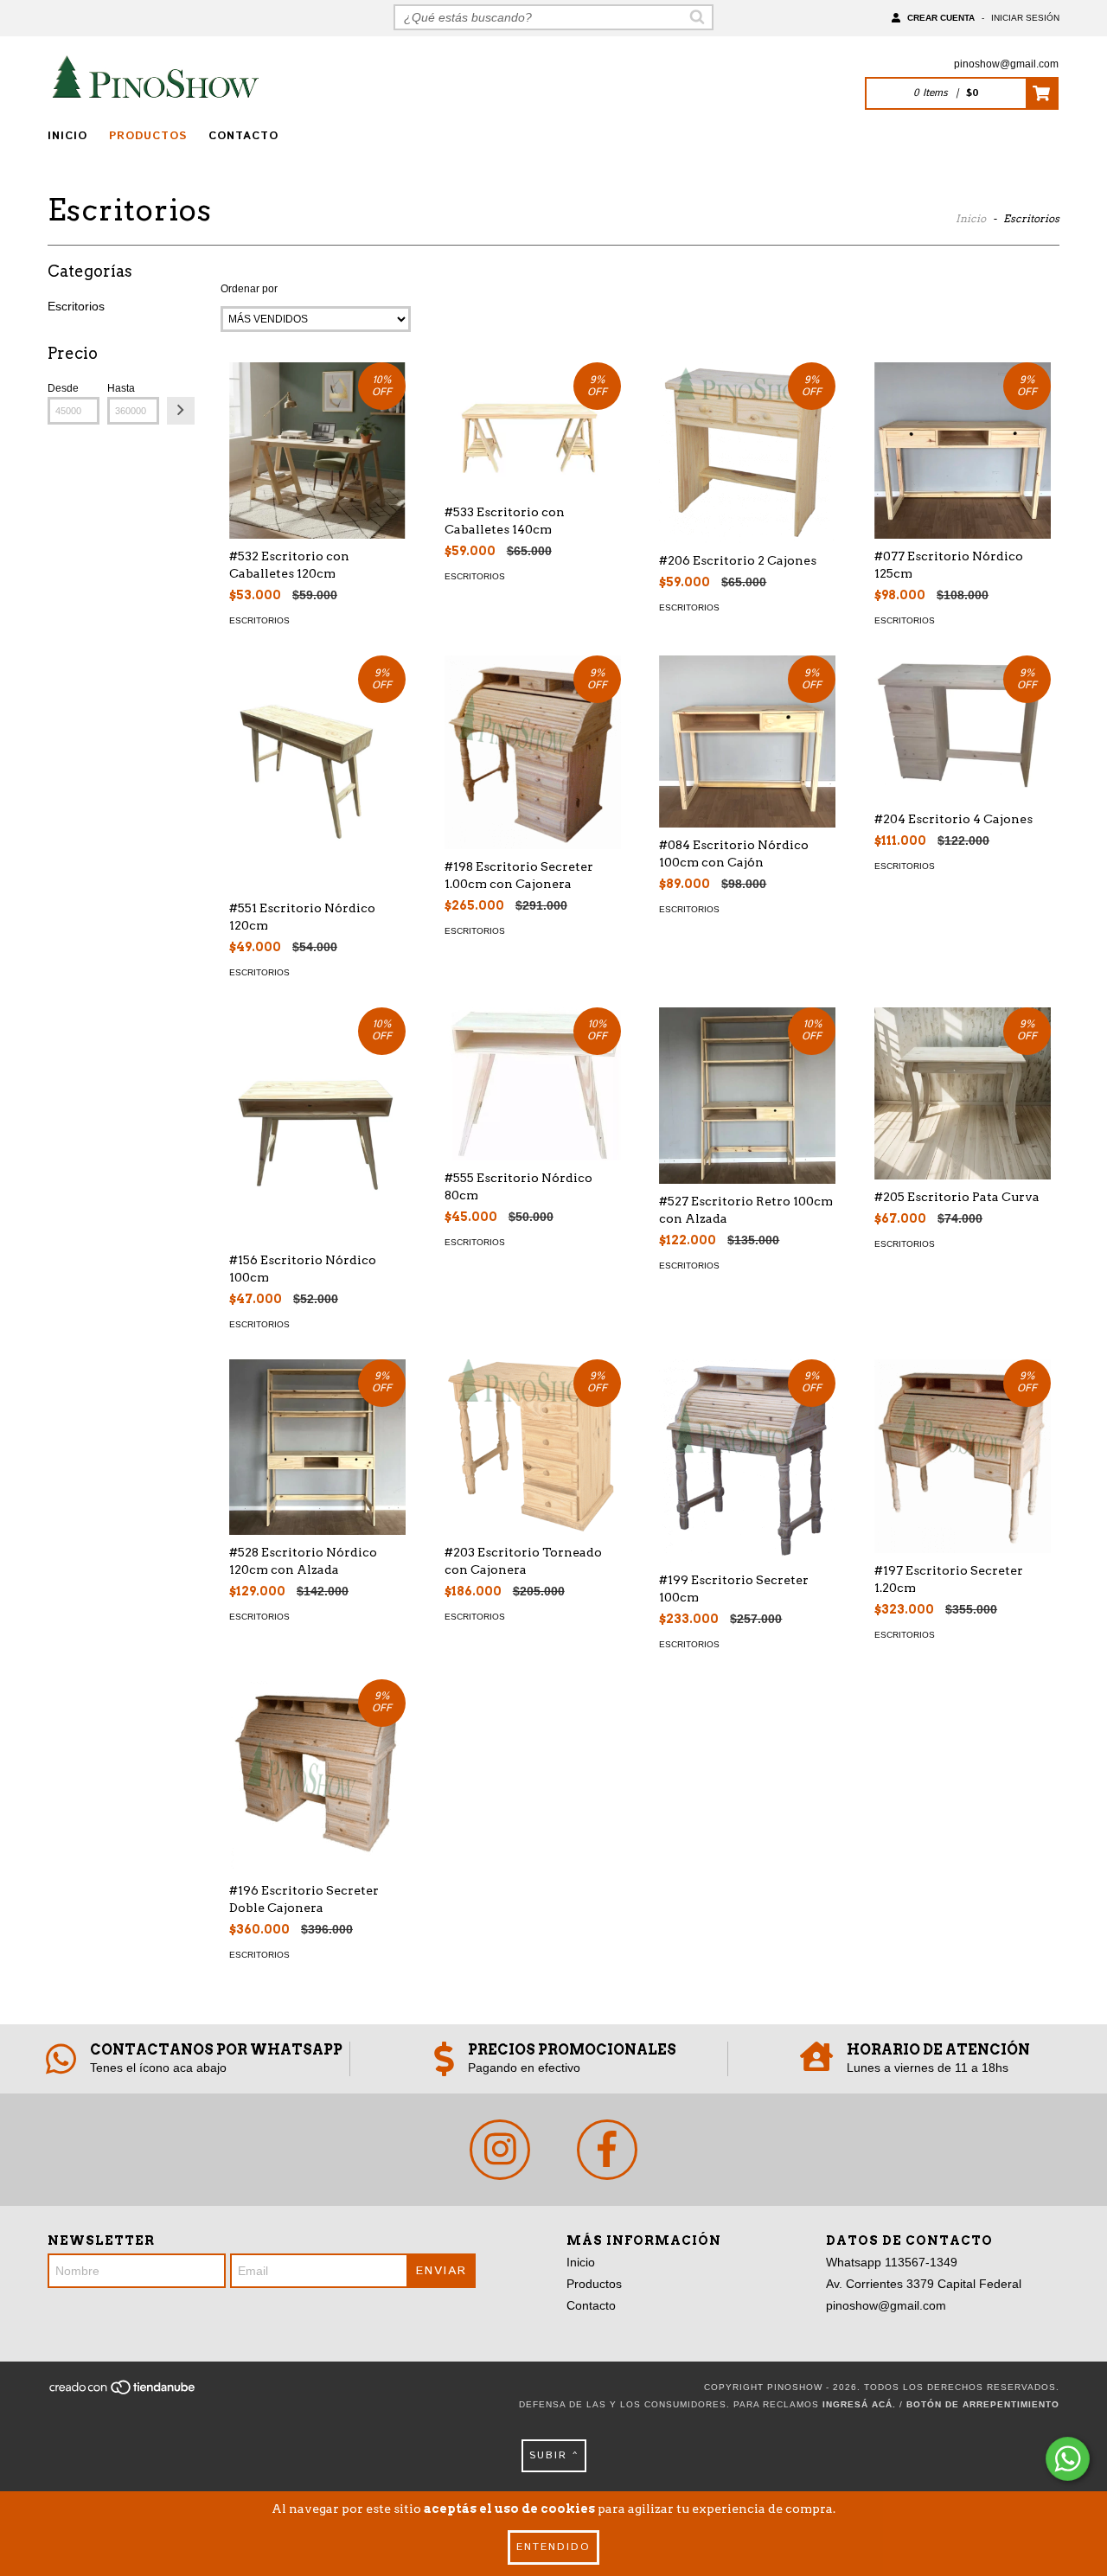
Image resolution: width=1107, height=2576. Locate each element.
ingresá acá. (859, 2404)
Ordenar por (249, 289)
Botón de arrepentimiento (983, 2404)
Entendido (553, 2547)
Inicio (67, 136)
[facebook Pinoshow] (607, 2150)
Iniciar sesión (1025, 18)
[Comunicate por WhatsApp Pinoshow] (1068, 2459)
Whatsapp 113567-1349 (892, 2262)
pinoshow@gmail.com (1006, 64)
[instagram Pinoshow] (500, 2150)
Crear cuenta (941, 18)
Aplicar (181, 411)
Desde (63, 388)
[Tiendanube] (123, 2393)
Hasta (121, 388)
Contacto (243, 136)
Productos (148, 136)
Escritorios (76, 306)
